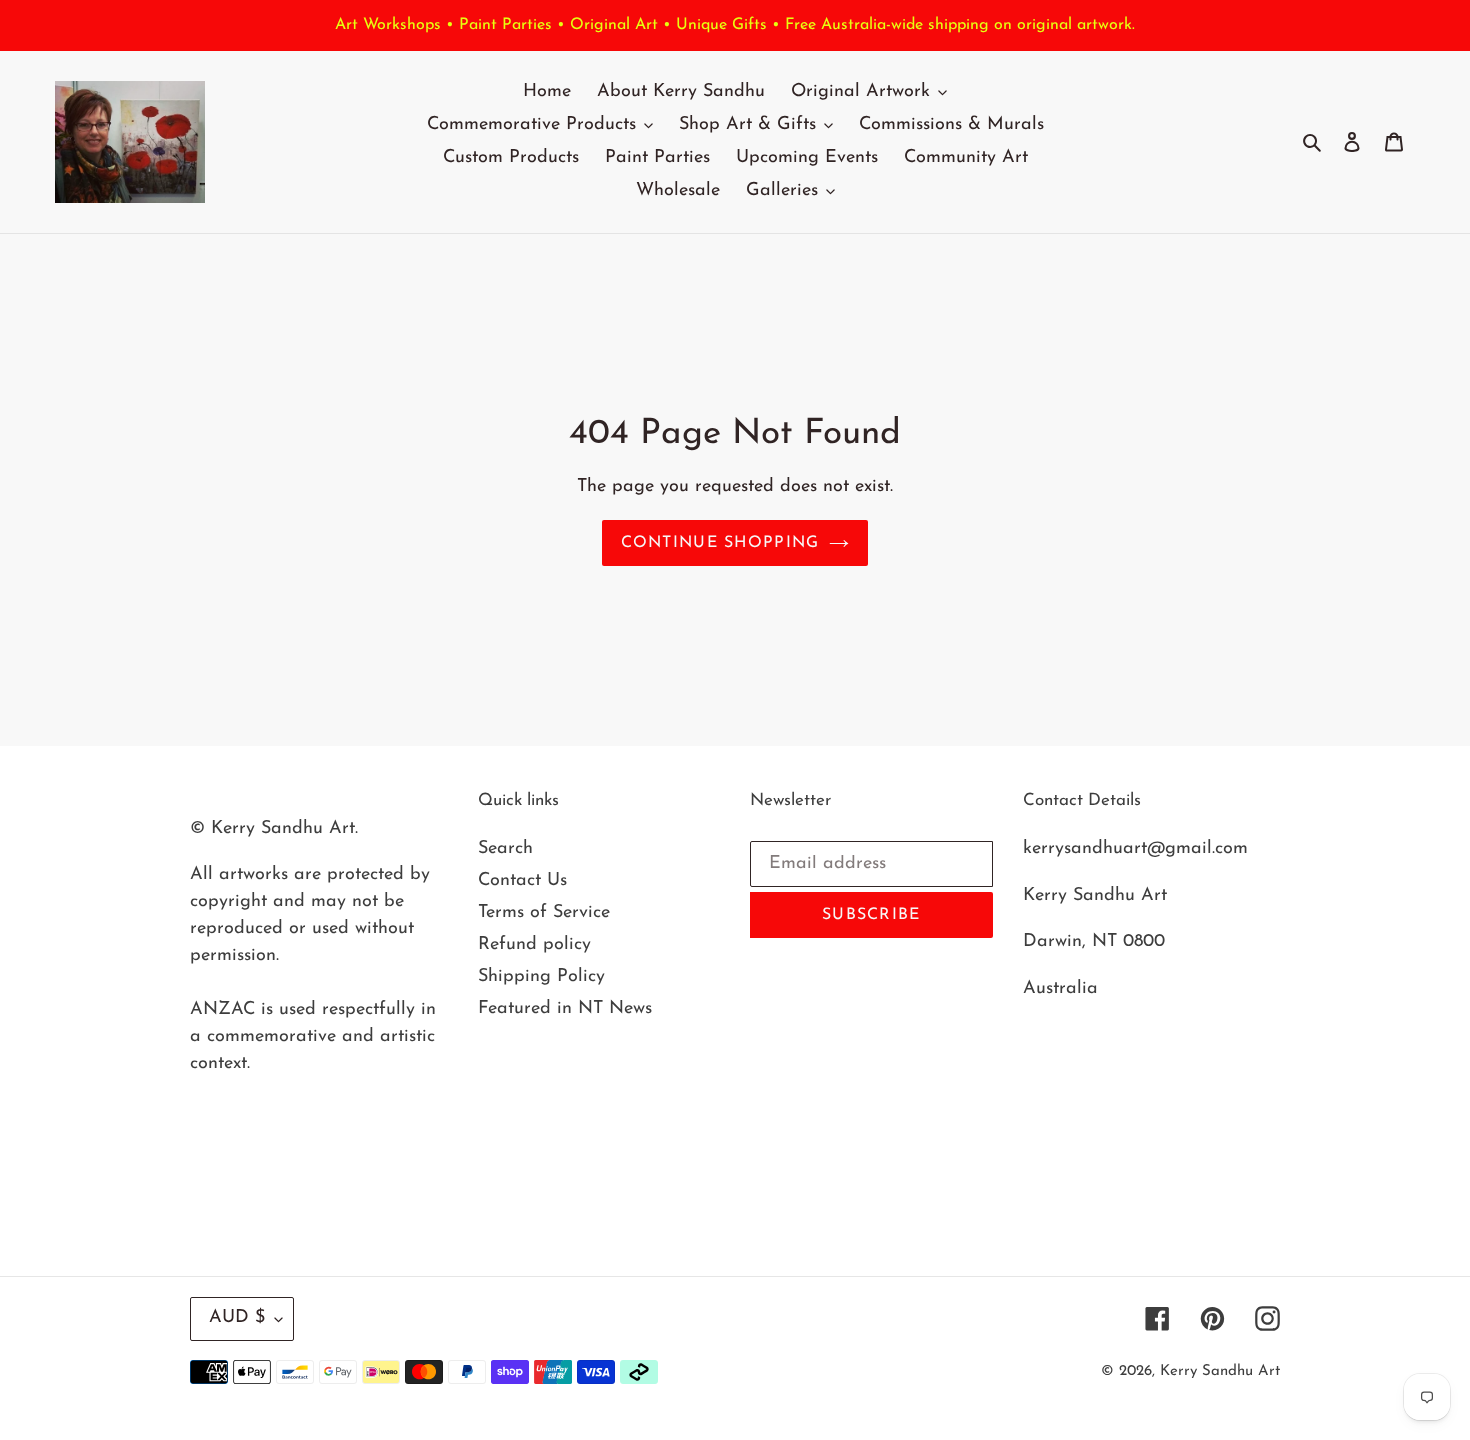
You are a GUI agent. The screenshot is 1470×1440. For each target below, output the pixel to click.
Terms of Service (544, 913)
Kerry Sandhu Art (1220, 1371)
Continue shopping (720, 543)
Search (505, 849)
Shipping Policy (541, 977)
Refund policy (534, 945)
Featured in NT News (565, 1009)
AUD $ (237, 1318)
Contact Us (522, 881)
